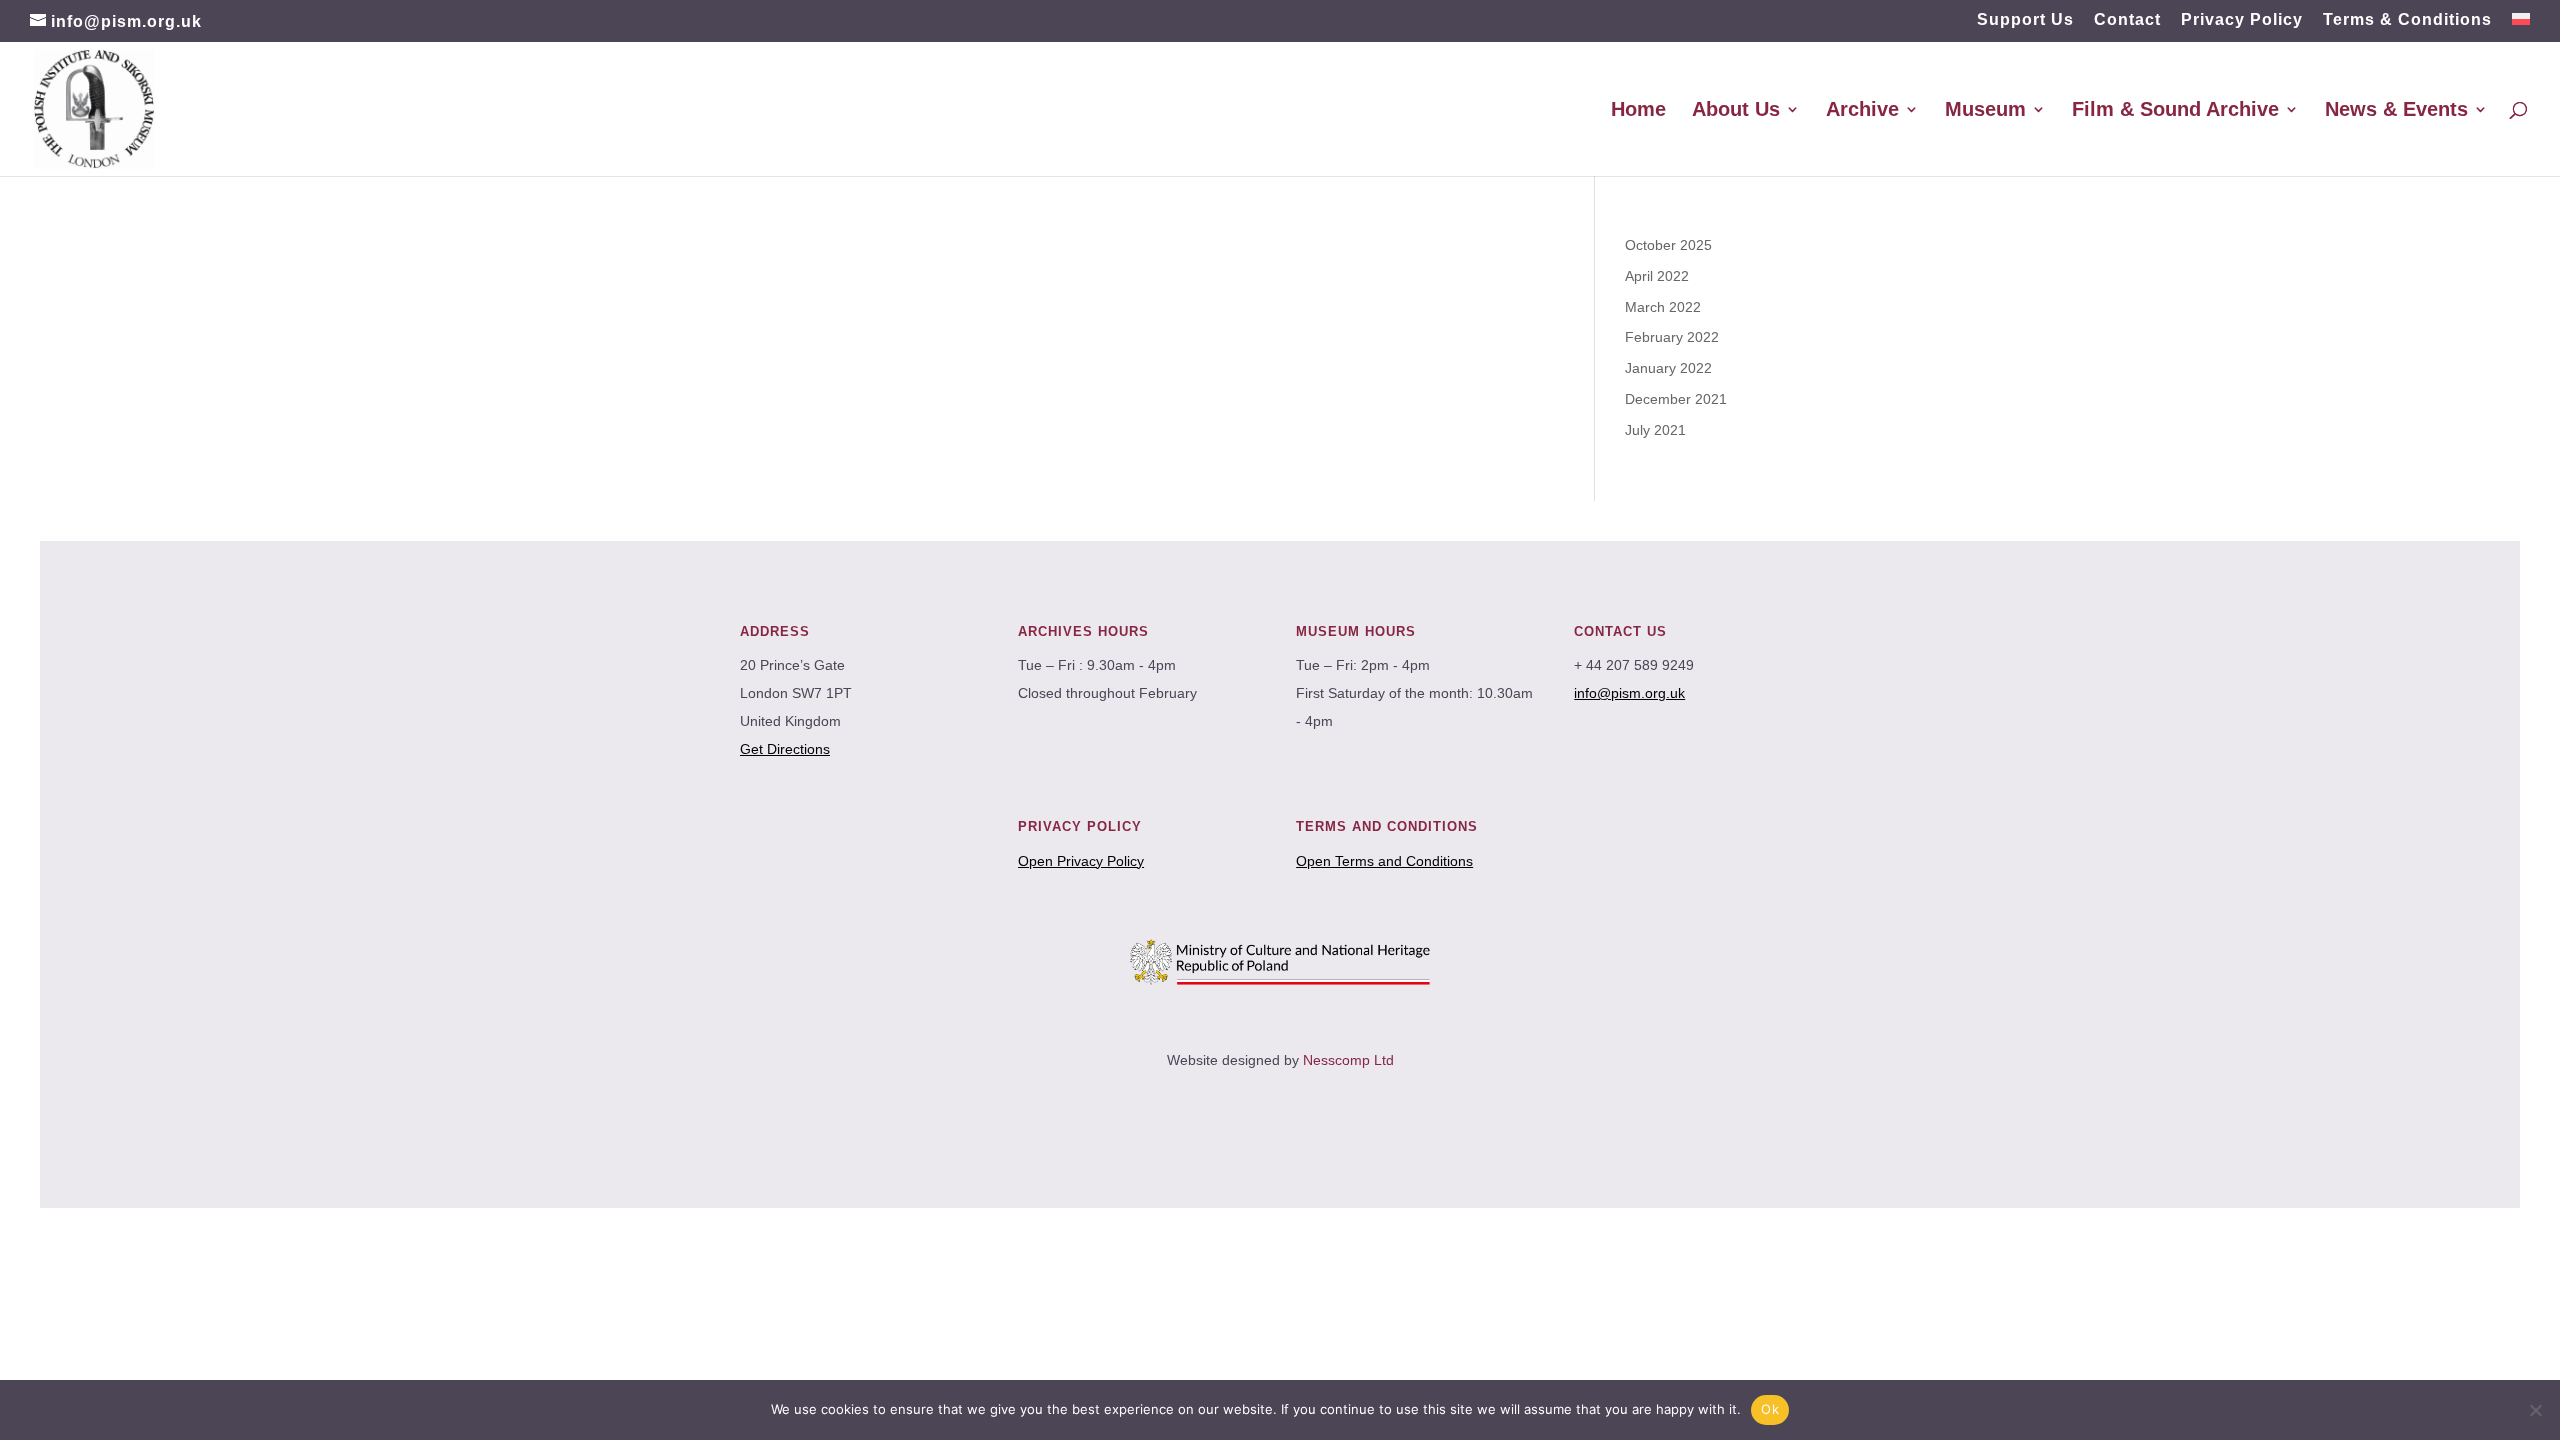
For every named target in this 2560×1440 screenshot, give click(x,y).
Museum (1985, 111)
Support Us (2025, 20)
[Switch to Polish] (2521, 26)
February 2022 (1672, 337)
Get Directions (785, 749)
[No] (2535, 1410)
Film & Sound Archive (2175, 111)
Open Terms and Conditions (1384, 861)
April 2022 (1657, 276)
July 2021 (1655, 430)
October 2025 (1668, 245)
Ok (1770, 1409)
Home (1638, 111)
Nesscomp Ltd (1348, 1060)
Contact (2127, 20)
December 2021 (1676, 399)
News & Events (2396, 111)
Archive (1862, 111)
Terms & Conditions (2407, 20)
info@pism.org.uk (1629, 693)
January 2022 (1668, 368)
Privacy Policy (2242, 20)
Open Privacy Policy (1081, 861)
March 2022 (1663, 307)
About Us (1736, 111)
